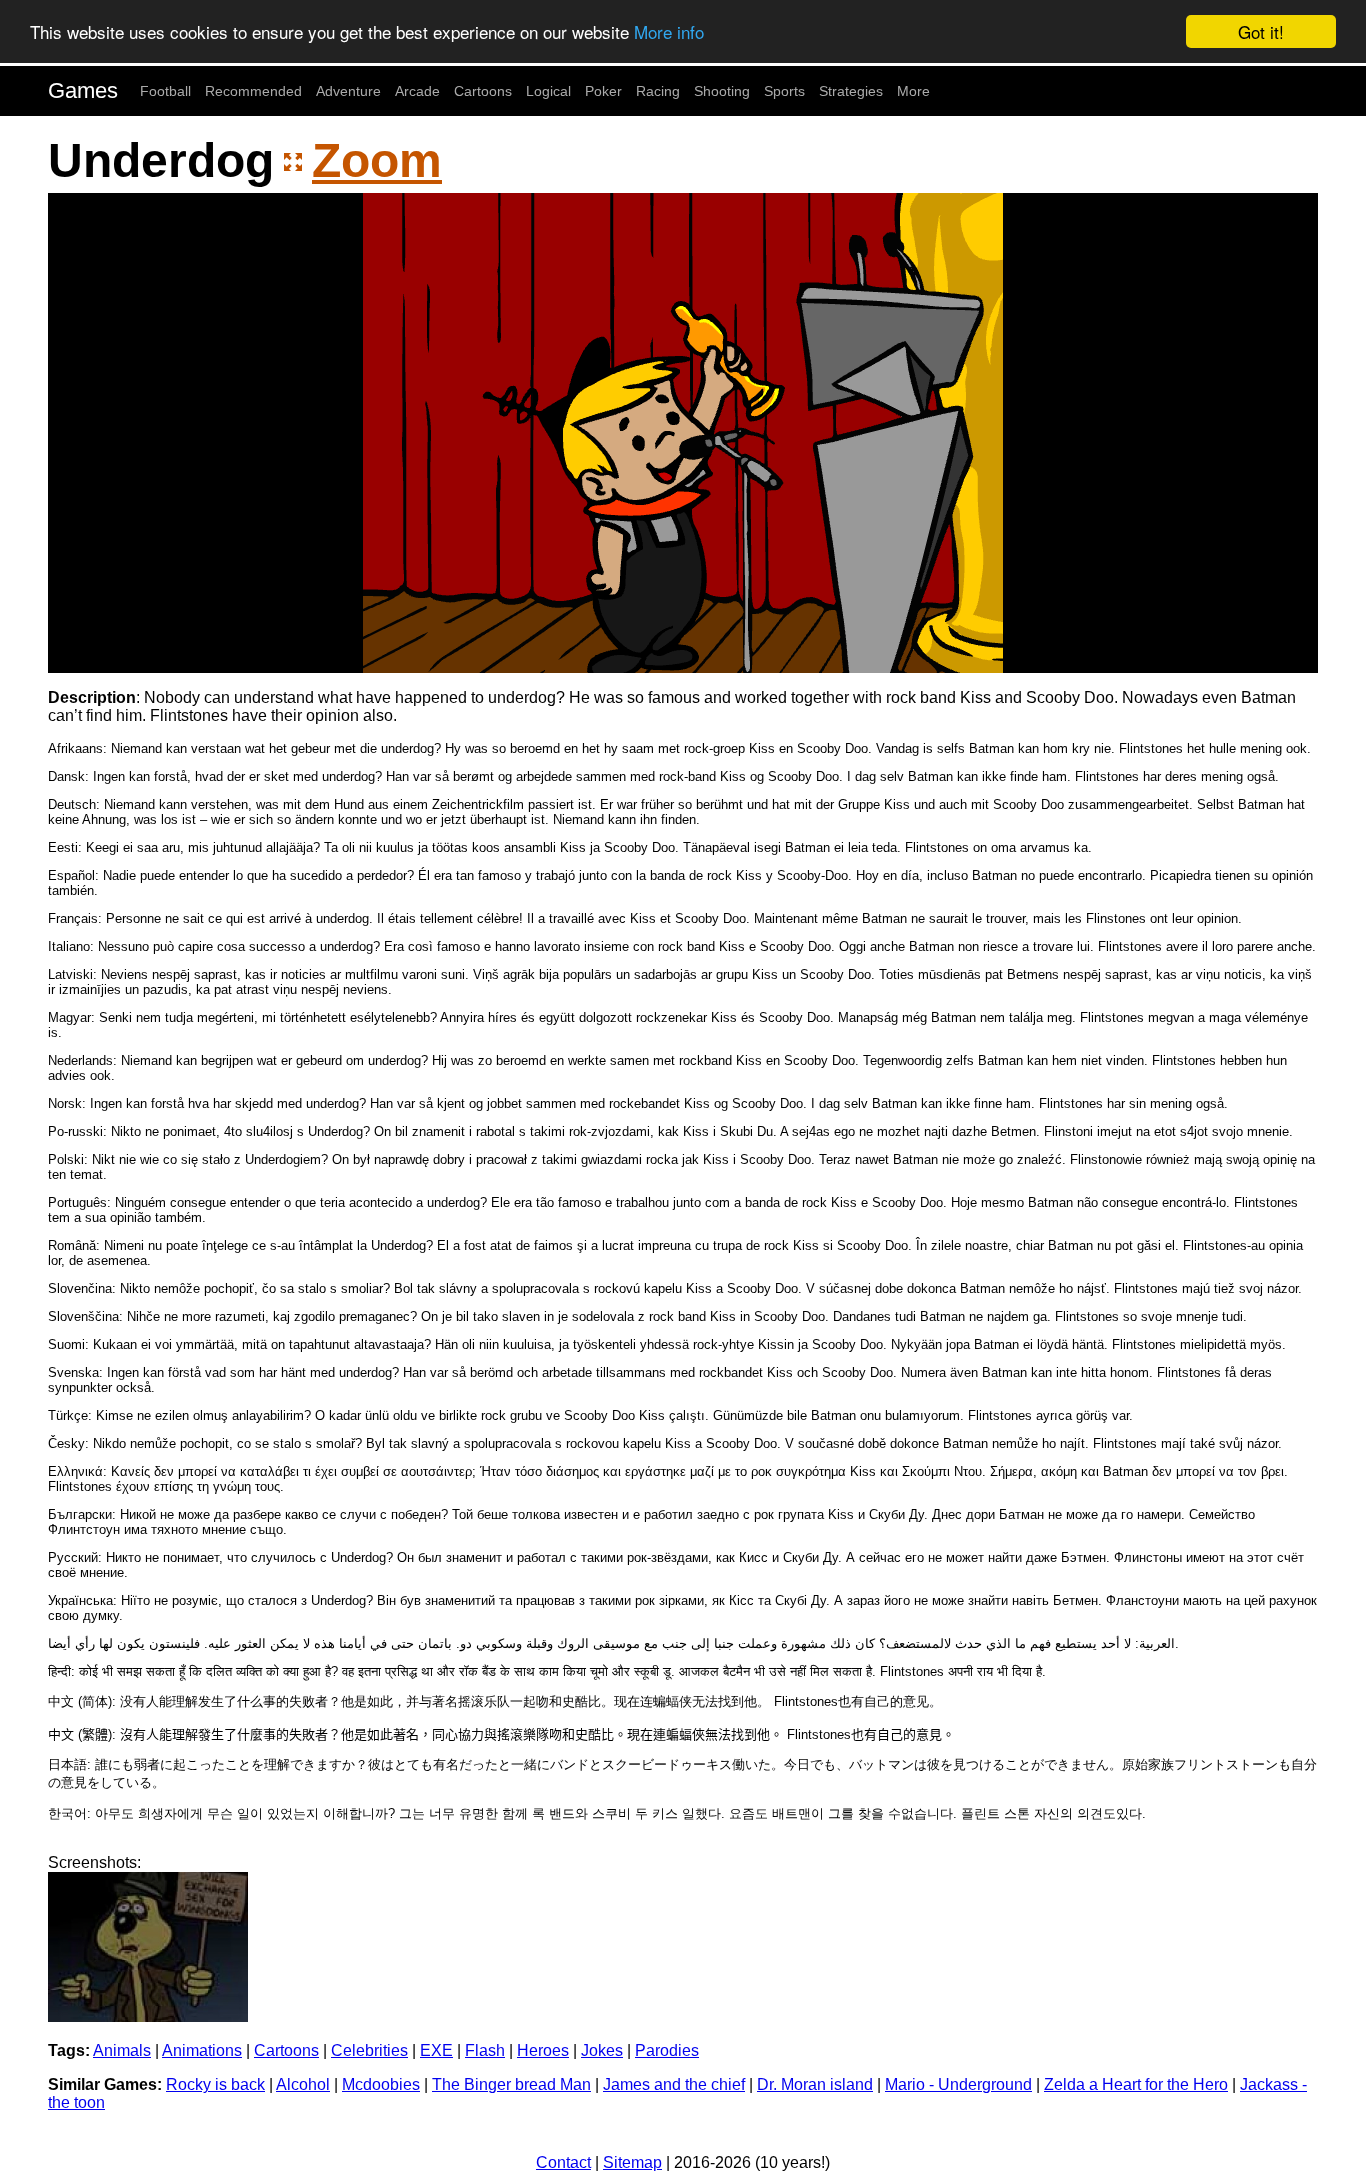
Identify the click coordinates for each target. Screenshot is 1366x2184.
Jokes (602, 2050)
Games (83, 90)
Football (165, 91)
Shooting (722, 91)
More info (669, 32)
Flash (485, 2050)
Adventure (348, 91)
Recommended (253, 91)
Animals (122, 2050)
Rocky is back (215, 2084)
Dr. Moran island (815, 2084)
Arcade (417, 91)
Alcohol (303, 2084)
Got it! (1261, 31)
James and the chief (674, 2084)
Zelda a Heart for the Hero (1136, 2084)
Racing (658, 91)
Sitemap (632, 2162)
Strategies (851, 91)
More (913, 91)
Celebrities (369, 2050)
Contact (563, 2162)
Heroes (543, 2050)
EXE (436, 2050)
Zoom (377, 160)
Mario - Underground (958, 2084)
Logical (548, 91)
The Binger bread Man (511, 2084)
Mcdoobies (381, 2084)
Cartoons (483, 91)
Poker (603, 91)
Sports (784, 91)
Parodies (667, 2050)
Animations (202, 2050)
